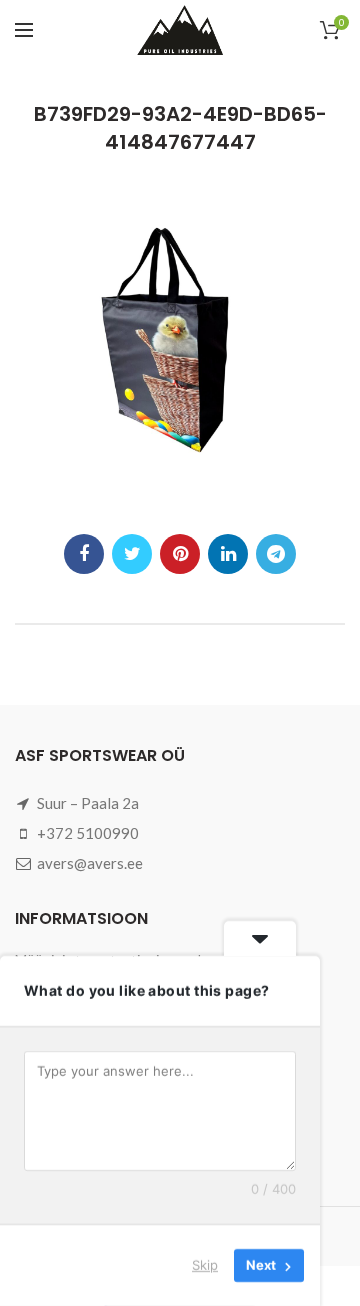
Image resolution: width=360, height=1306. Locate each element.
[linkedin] (228, 554)
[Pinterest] (180, 554)
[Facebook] (84, 554)
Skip (205, 1265)
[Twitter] (132, 554)
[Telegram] (276, 554)
